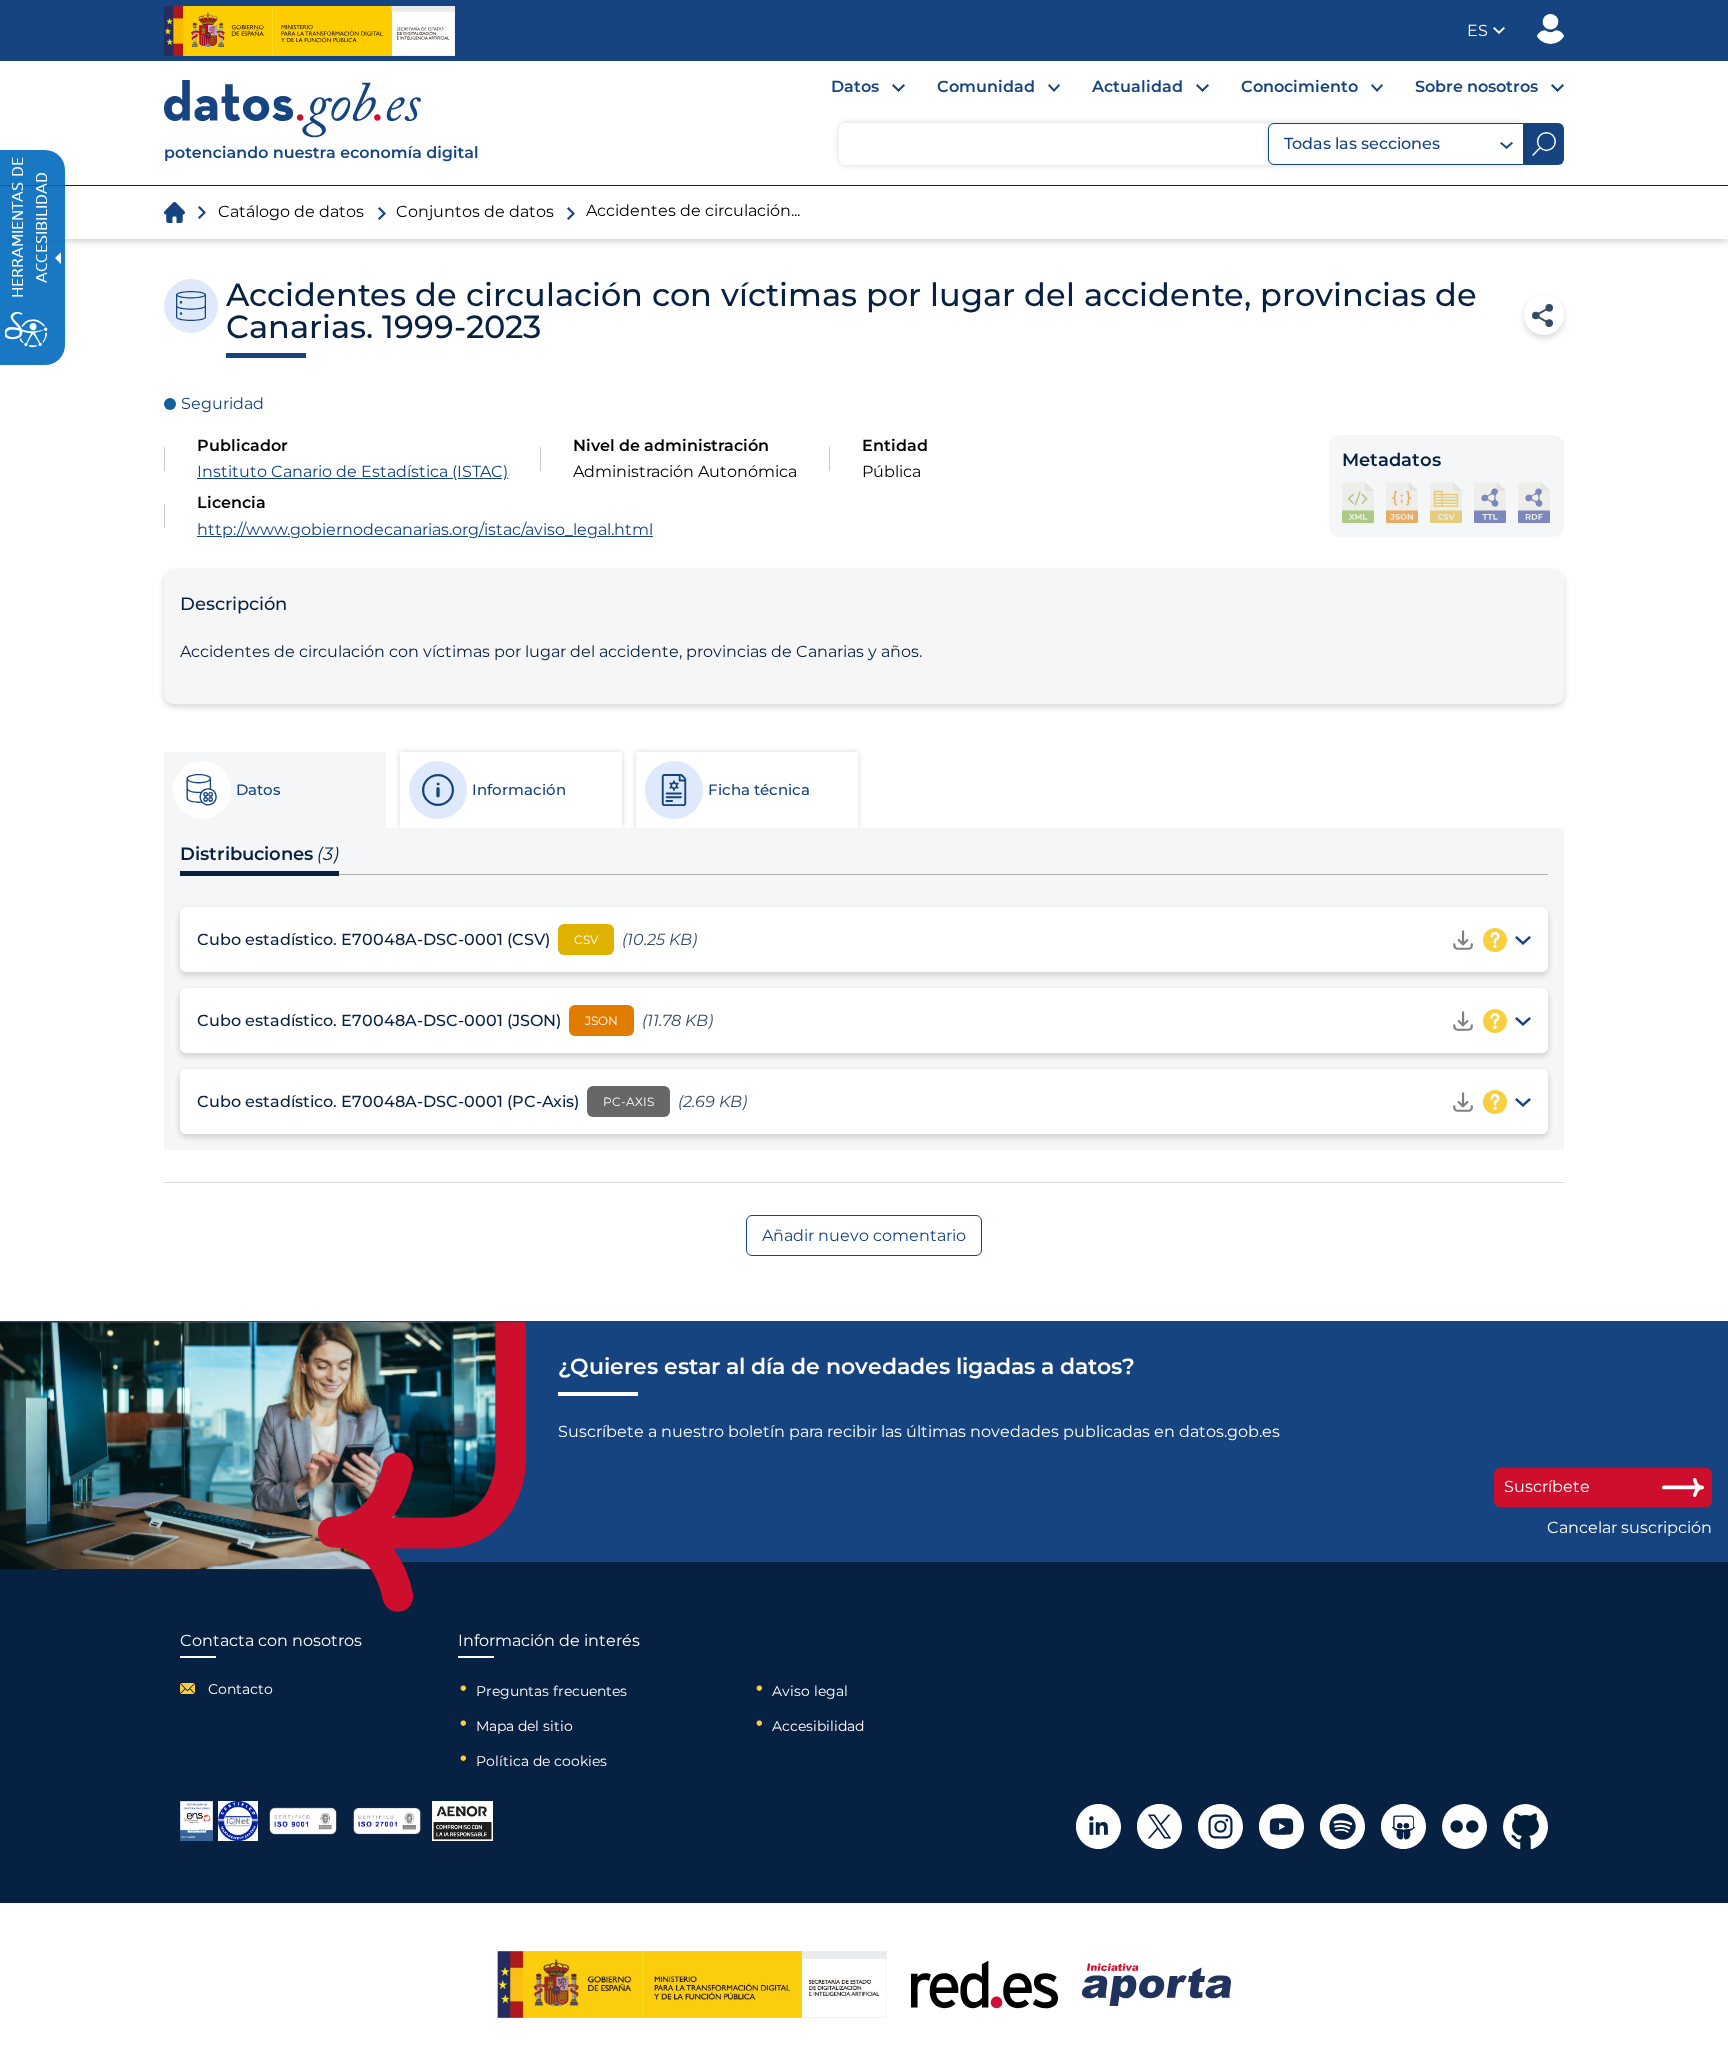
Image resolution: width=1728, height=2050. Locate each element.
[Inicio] (322, 123)
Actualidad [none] (1137, 86)
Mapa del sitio (524, 1726)
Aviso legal (810, 1691)
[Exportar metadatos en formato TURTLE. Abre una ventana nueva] (1490, 502)
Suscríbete (1547, 1486)
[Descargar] (1463, 940)
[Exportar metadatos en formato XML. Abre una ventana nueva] (1358, 502)
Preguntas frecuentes (551, 1691)
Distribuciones (259, 854)
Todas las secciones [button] (1362, 143)
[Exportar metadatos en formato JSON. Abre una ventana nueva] (1402, 502)
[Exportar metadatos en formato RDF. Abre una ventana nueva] (1534, 502)
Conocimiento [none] (1299, 86)
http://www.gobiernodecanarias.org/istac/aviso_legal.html (425, 529)
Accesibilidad (818, 1726)
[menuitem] (852, 92)
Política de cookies (541, 1761)
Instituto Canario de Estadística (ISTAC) (352, 471)
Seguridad (222, 403)
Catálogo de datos (291, 211)
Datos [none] (855, 86)
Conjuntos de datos (475, 211)
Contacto (240, 1689)
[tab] (274, 790)
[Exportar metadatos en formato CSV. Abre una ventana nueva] (1446, 502)
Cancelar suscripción (1629, 1528)
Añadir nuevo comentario (864, 1235)
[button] (1486, 30)
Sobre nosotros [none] (1476, 86)
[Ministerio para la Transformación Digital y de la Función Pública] (309, 31)
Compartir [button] (1544, 315)
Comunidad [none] (986, 86)
